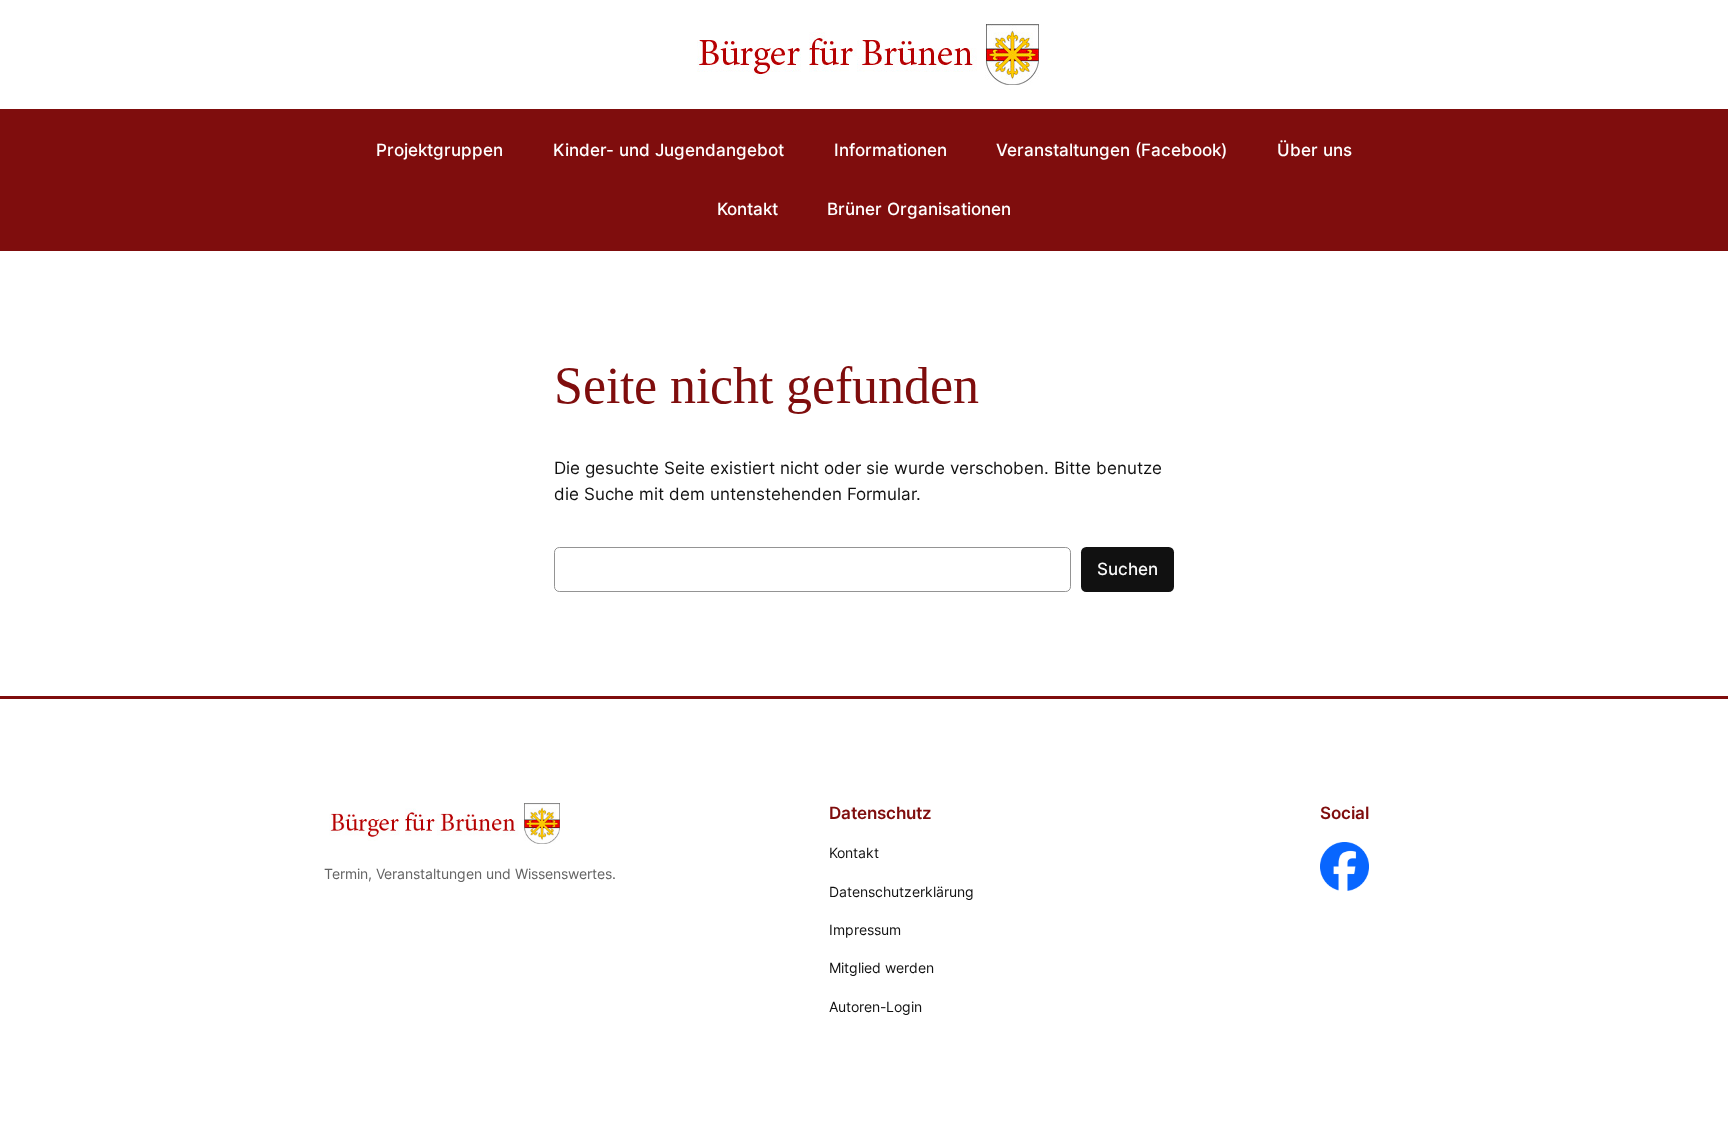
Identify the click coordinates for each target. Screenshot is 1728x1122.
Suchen (1127, 569)
